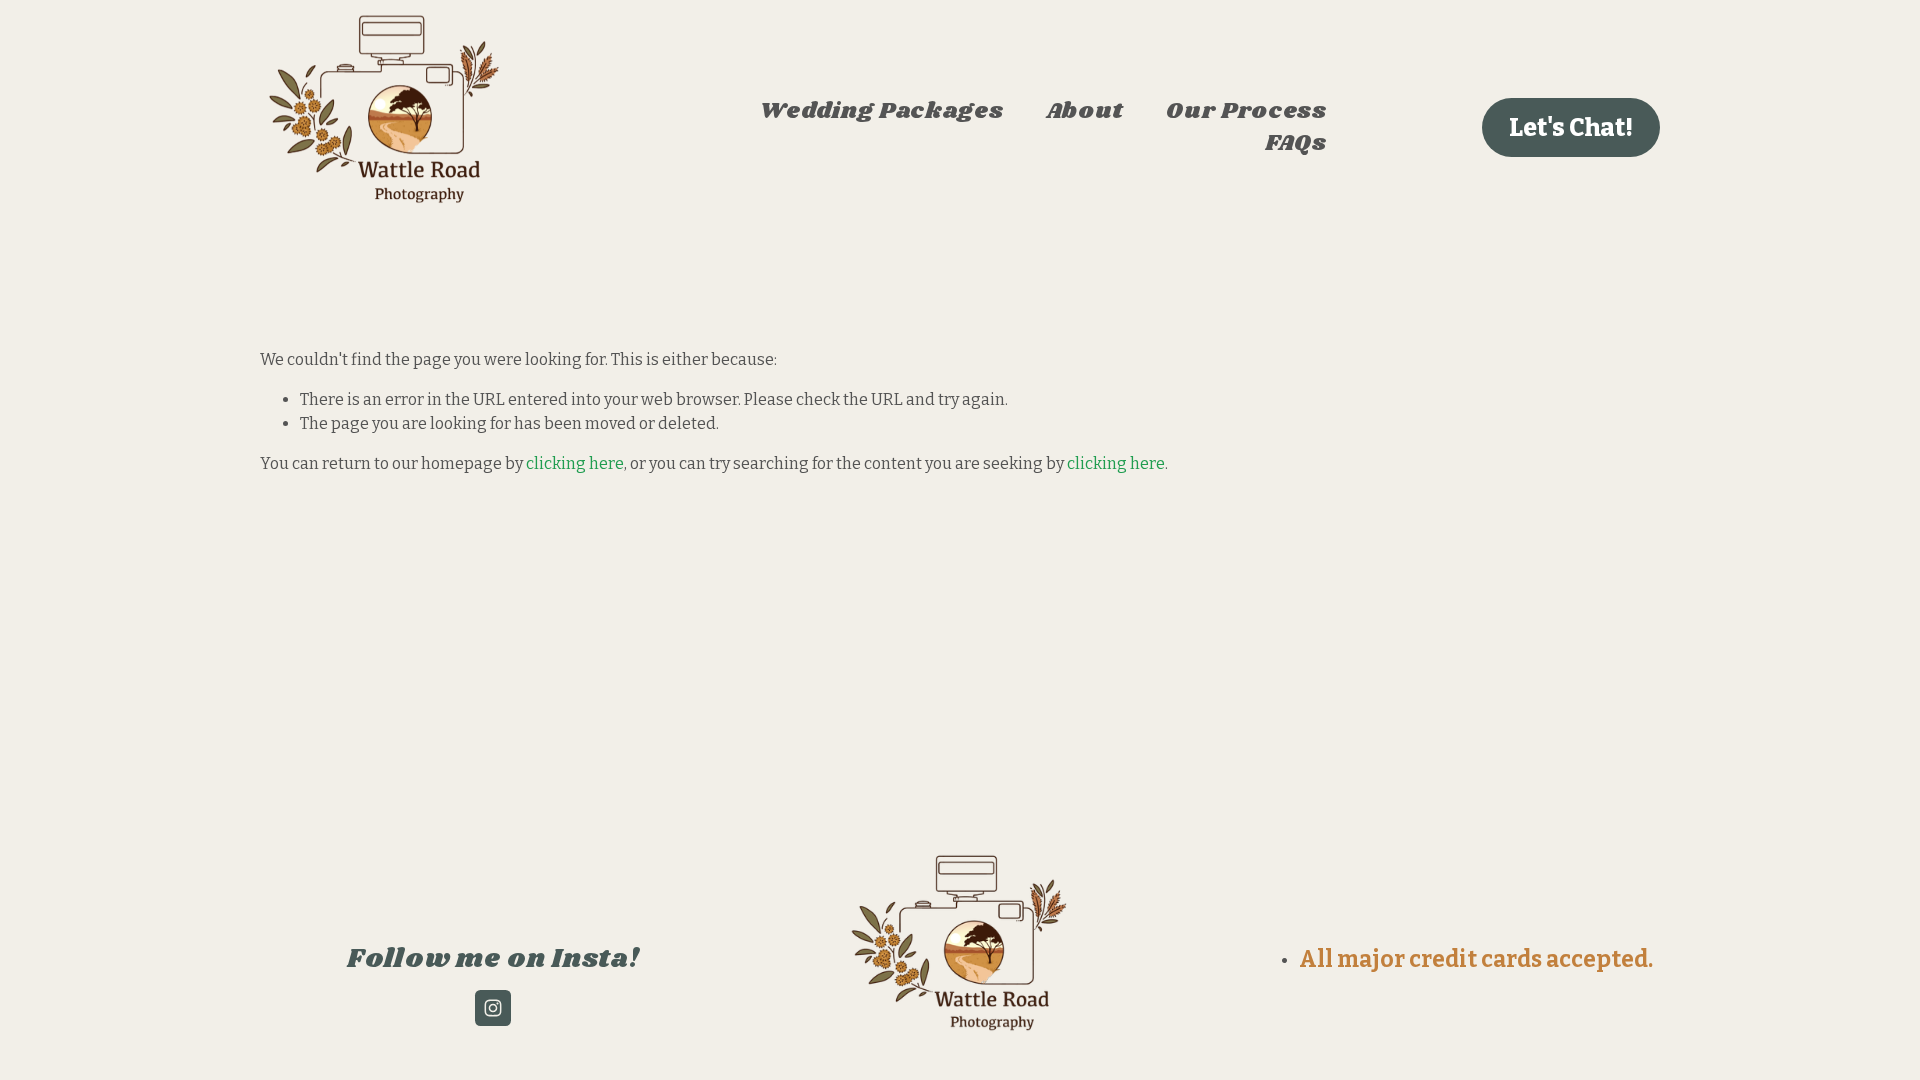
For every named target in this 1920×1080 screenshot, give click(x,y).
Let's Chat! (1571, 127)
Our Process (1246, 112)
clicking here (575, 463)
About (1085, 112)
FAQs (1296, 143)
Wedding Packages (881, 112)
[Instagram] (493, 1008)
